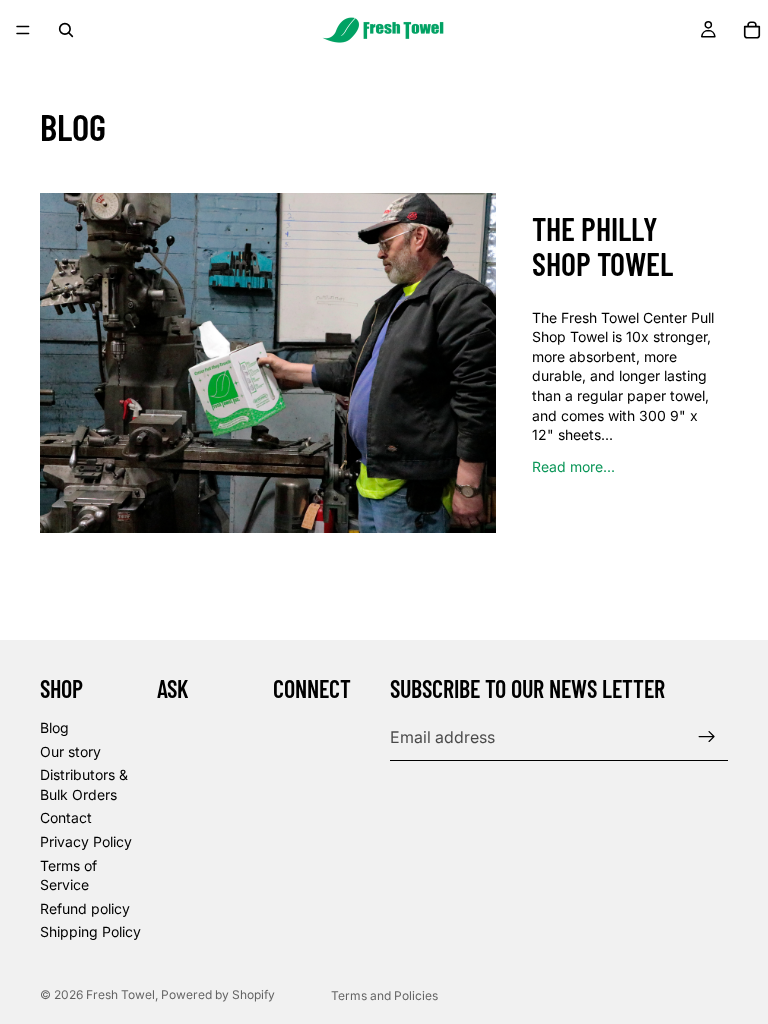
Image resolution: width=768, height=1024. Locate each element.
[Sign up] (707, 737)
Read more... (573, 466)
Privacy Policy (86, 841)
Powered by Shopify (218, 994)
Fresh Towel (120, 994)
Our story (70, 751)
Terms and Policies (384, 995)
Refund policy (85, 908)
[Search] (66, 30)
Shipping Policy (90, 931)
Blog (54, 727)
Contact (66, 817)
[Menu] (23, 30)
